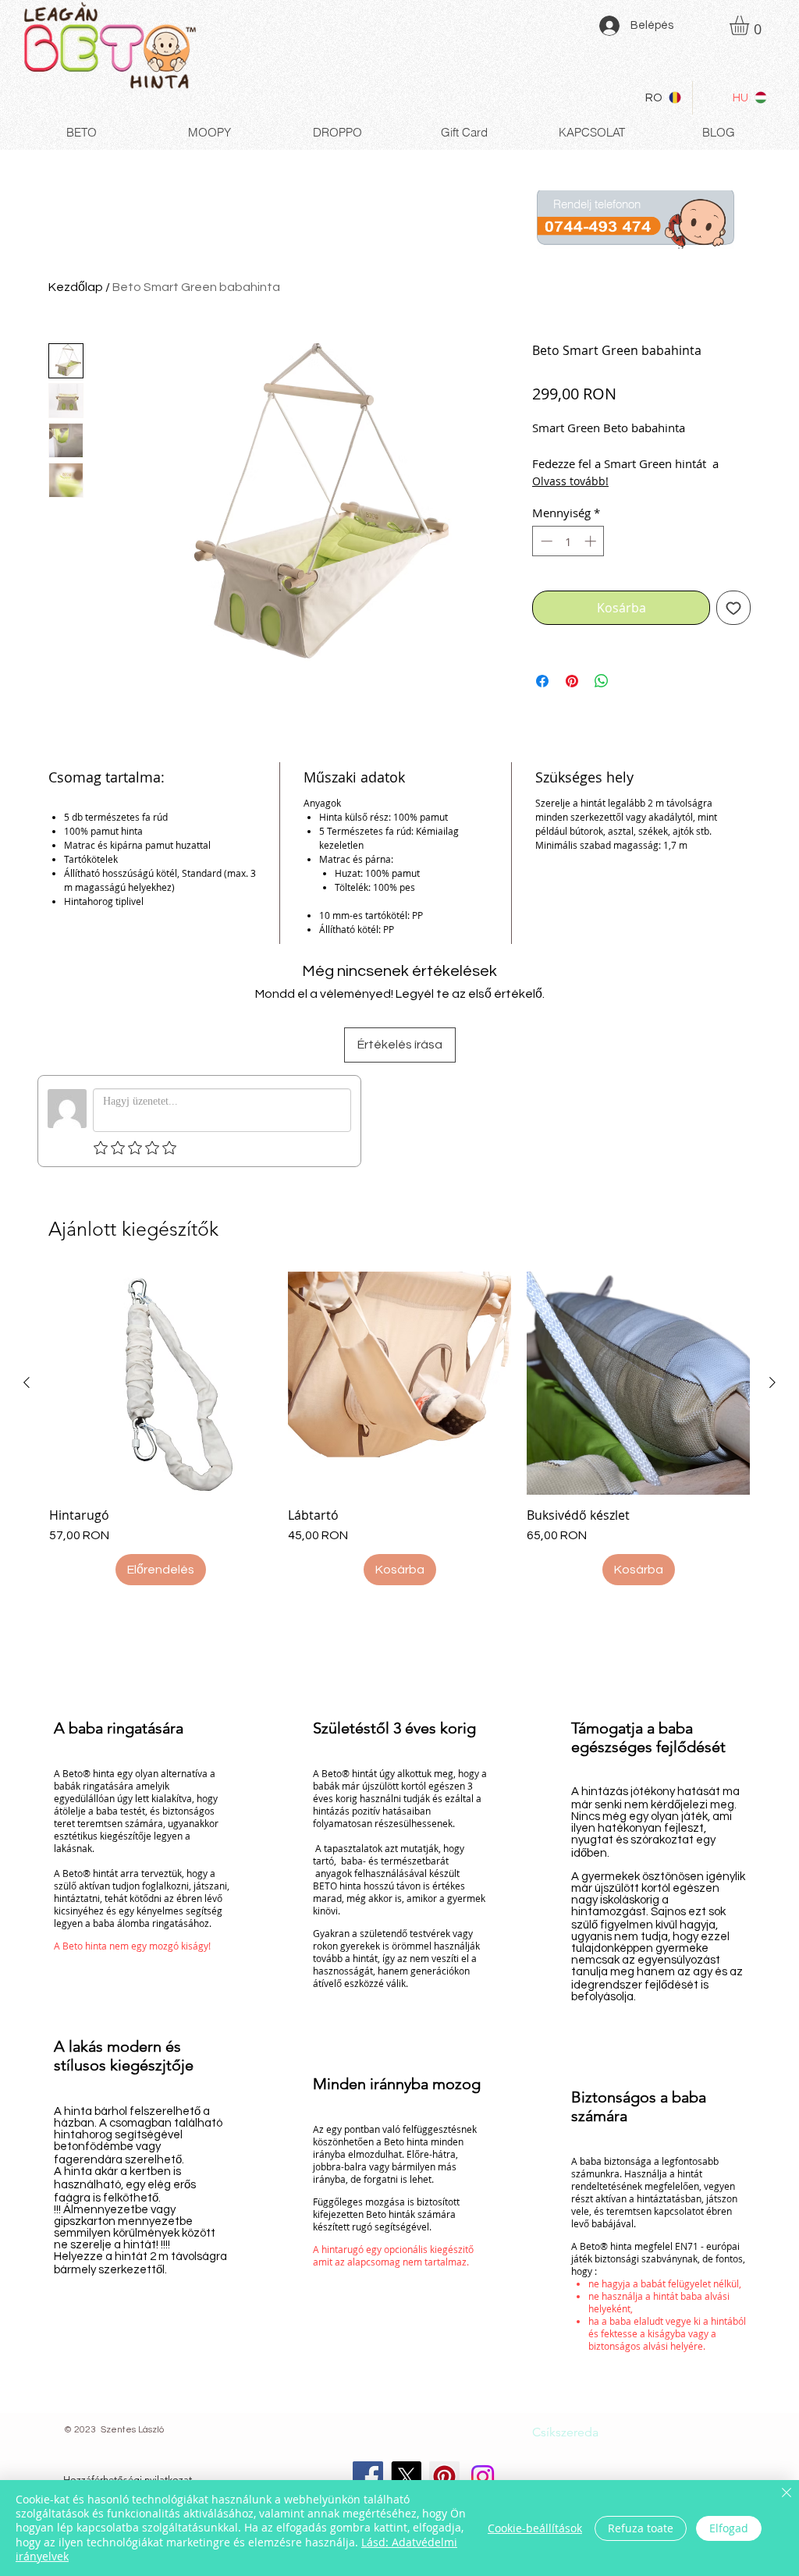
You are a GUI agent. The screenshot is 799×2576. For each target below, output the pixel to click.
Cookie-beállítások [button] (535, 2528)
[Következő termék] (772, 1382)
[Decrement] (545, 541)
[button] (751, 25)
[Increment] (592, 541)
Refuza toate (641, 2528)
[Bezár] (787, 2494)
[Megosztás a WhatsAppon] (602, 681)
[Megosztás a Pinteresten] (572, 681)
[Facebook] (368, 2477)
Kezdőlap (76, 287)
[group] (399, 1428)
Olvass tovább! (570, 481)
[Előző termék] (27, 1382)
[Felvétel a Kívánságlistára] (733, 608)
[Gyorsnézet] (161, 1383)
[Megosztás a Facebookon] (542, 681)
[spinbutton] (568, 541)
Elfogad (729, 2528)
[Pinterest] (444, 2477)
